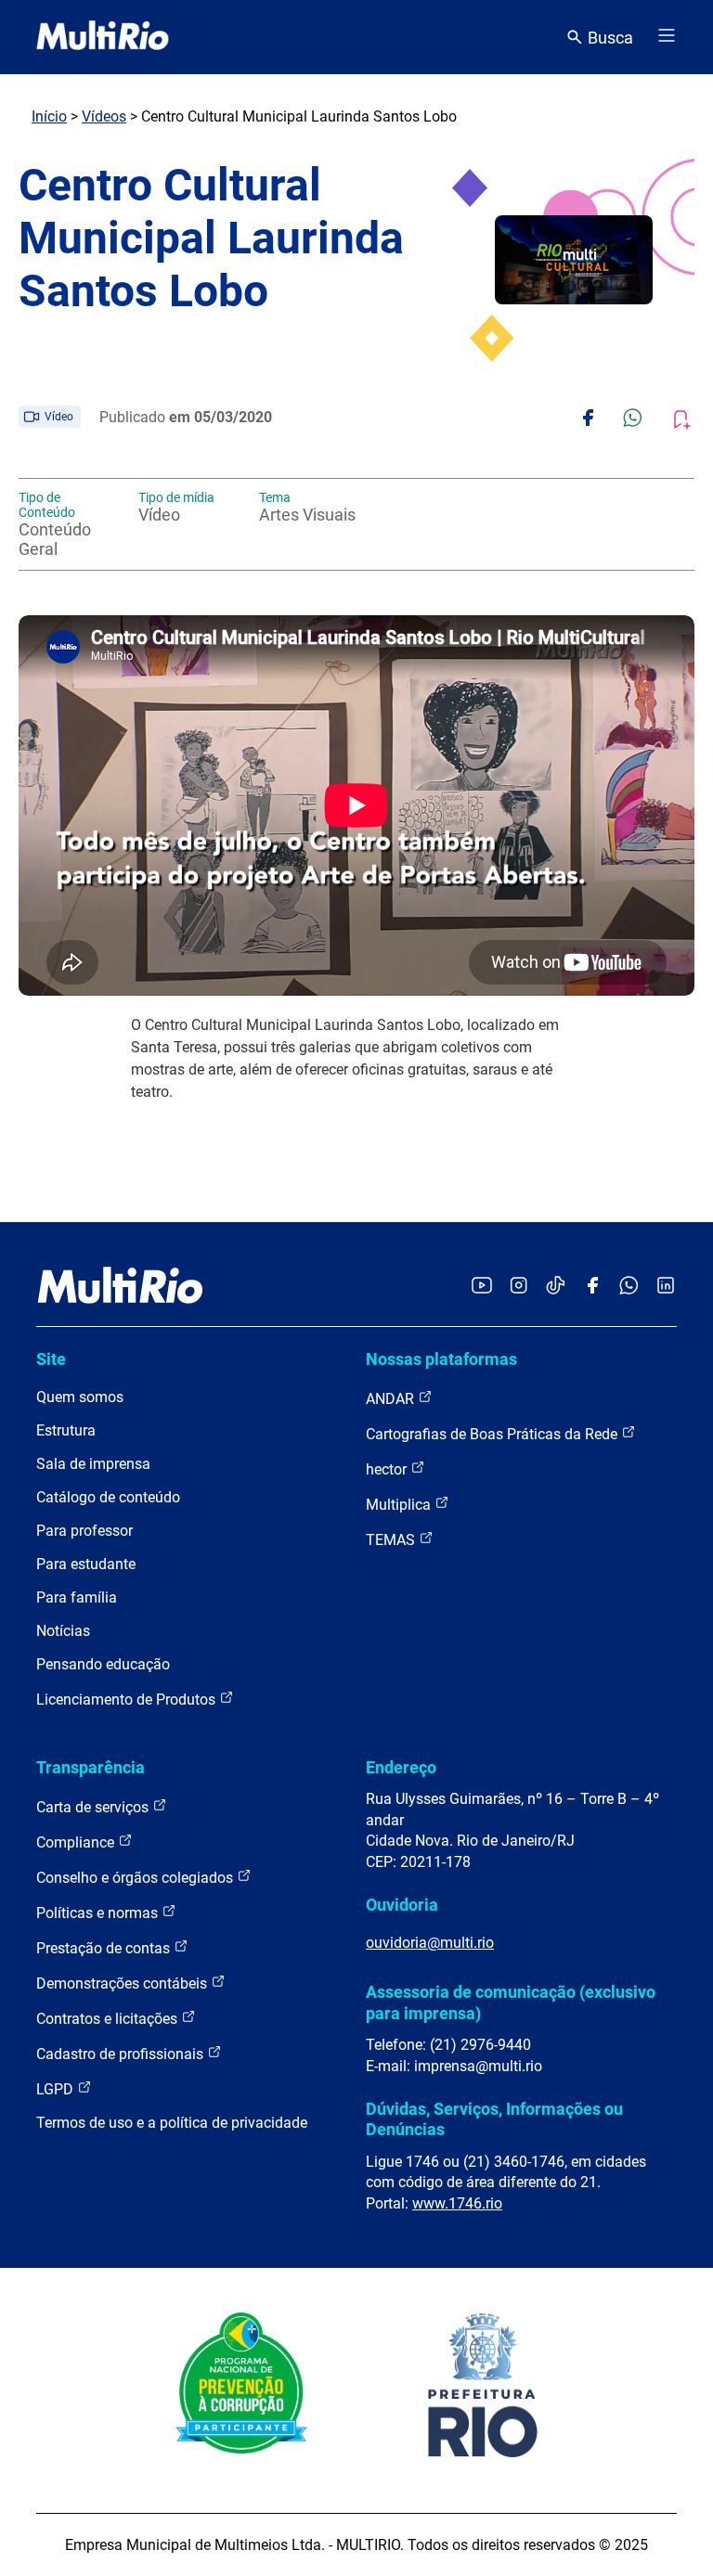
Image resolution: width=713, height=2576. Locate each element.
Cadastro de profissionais (122, 2054)
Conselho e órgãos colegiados (136, 1878)
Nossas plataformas (441, 1359)
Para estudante (86, 1564)
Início (49, 116)
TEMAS (392, 1540)
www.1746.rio (457, 2203)
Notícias (63, 1631)
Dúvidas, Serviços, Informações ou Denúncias (494, 2119)
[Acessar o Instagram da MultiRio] (519, 1287)
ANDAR (392, 1399)
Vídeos (104, 116)
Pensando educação (103, 1664)
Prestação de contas (105, 1948)
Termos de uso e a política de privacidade (172, 2123)
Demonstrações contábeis (123, 1984)
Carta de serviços (94, 1807)
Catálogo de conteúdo (108, 1497)
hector (388, 1469)
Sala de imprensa (93, 1464)
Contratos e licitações (109, 2019)
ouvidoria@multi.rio (430, 1943)
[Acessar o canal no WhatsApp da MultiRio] (629, 1287)
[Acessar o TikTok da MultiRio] (556, 1287)
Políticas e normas (99, 1913)
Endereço (401, 1767)
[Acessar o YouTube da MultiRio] (482, 1287)
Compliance (77, 1842)
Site (51, 1359)
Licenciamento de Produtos (128, 1700)
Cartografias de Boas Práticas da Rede (493, 1434)
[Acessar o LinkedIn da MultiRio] (666, 1287)
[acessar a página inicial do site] (103, 37)
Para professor (84, 1531)
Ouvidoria (402, 1905)
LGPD (57, 2089)
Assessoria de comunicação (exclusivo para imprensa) (511, 2002)
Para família (77, 1597)
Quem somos (80, 1397)
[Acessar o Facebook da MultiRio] (592, 1287)
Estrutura (66, 1430)
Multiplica (400, 1505)
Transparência (91, 1767)
